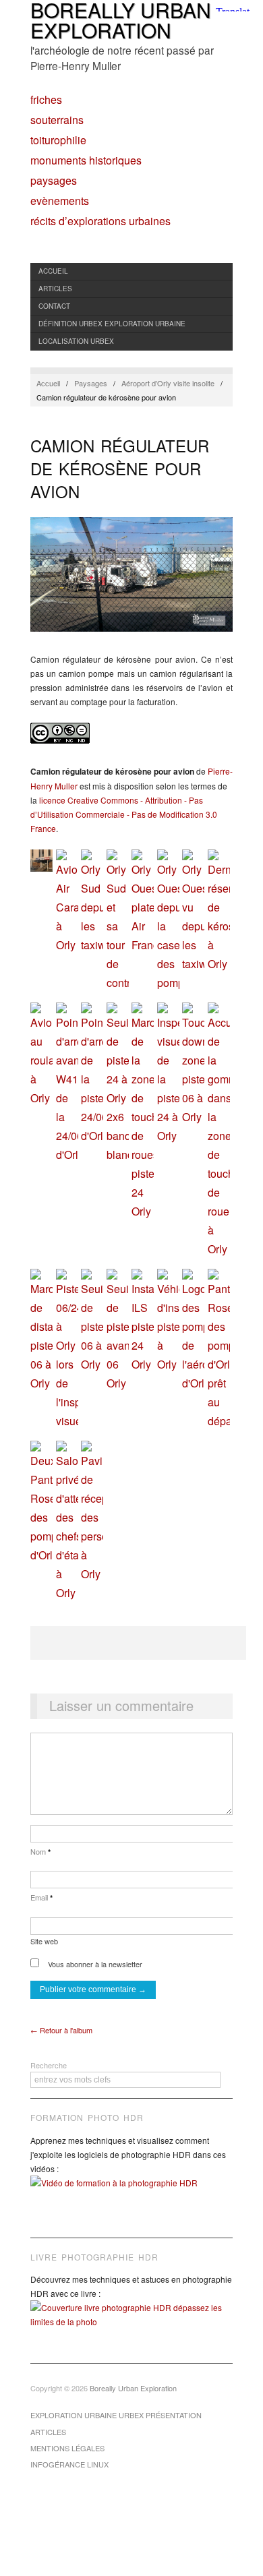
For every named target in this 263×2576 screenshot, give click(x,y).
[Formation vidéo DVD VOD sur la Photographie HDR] (131, 2193)
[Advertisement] (138, 1643)
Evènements (60, 201)
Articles (55, 289)
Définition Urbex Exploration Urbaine (112, 324)
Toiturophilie (58, 140)
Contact (54, 306)
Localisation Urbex (76, 341)
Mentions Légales (67, 2448)
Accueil (53, 271)
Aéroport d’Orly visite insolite (168, 383)
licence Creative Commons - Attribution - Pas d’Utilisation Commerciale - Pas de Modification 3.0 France (124, 814)
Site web (44, 1941)
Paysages (54, 181)
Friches (46, 100)
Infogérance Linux (69, 2464)
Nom (40, 1851)
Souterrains (57, 120)
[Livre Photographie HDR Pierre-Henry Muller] (131, 2325)
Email (41, 1897)
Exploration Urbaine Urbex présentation (116, 2415)
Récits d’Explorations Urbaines (100, 221)
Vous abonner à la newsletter (94, 1964)
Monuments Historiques (86, 160)
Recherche (49, 2065)
